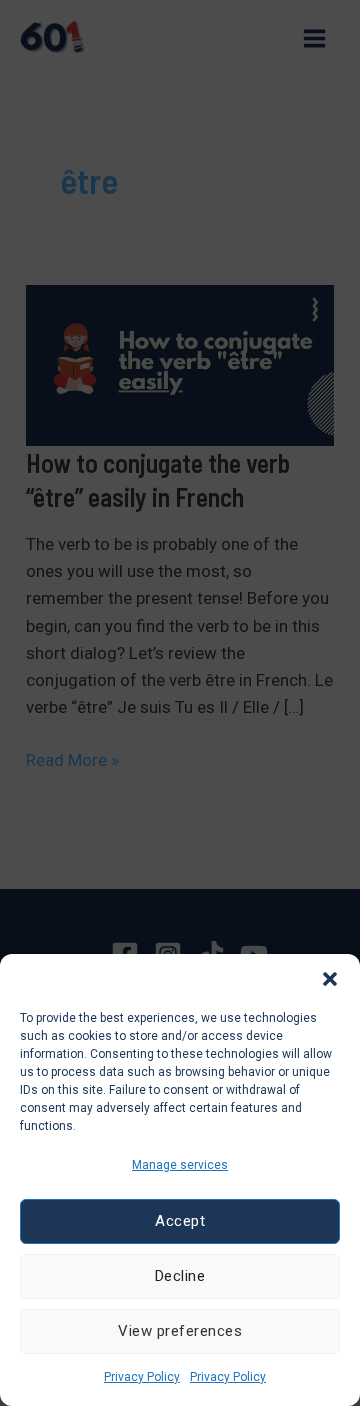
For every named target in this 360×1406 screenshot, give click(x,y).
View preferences (180, 1331)
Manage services (180, 1165)
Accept (180, 1221)
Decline (180, 1276)
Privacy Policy (142, 1377)
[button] (330, 979)
